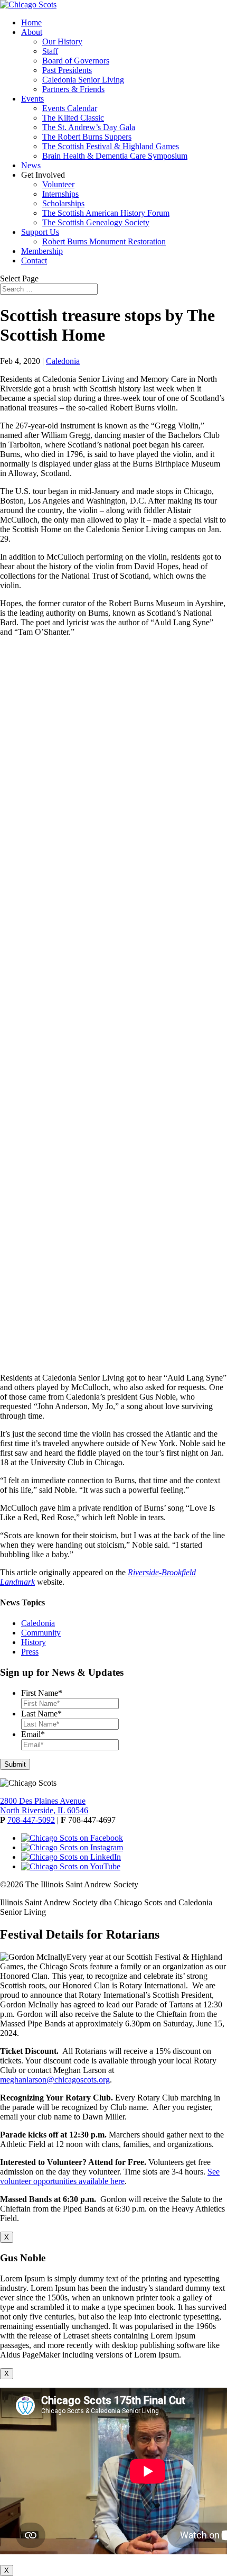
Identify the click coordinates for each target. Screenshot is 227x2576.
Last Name (41, 1714)
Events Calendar (70, 108)
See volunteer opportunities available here (110, 2176)
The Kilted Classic (73, 118)
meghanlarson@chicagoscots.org (55, 2080)
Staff (50, 51)
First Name (42, 1693)
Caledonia (63, 361)
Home (31, 22)
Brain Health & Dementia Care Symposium (115, 156)
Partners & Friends (73, 89)
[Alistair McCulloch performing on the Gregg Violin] (113, 733)
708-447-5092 (31, 1820)
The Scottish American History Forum (106, 213)
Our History (62, 42)
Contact (34, 261)
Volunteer (58, 184)
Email (33, 1734)
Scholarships (63, 203)
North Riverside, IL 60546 (44, 1810)
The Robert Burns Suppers (87, 137)
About (32, 32)
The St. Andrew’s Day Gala (89, 127)
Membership (42, 251)
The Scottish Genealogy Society (96, 222)
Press (30, 1652)
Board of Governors (76, 61)
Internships (60, 194)
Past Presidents (67, 70)
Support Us (40, 232)
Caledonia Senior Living (83, 80)
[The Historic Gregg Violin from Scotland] (113, 1272)
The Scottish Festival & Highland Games (111, 146)
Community (41, 1633)
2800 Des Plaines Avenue (43, 1801)
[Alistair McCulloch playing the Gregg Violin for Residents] (113, 912)
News (31, 165)
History (34, 1642)
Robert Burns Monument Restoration (104, 241)
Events (32, 99)
